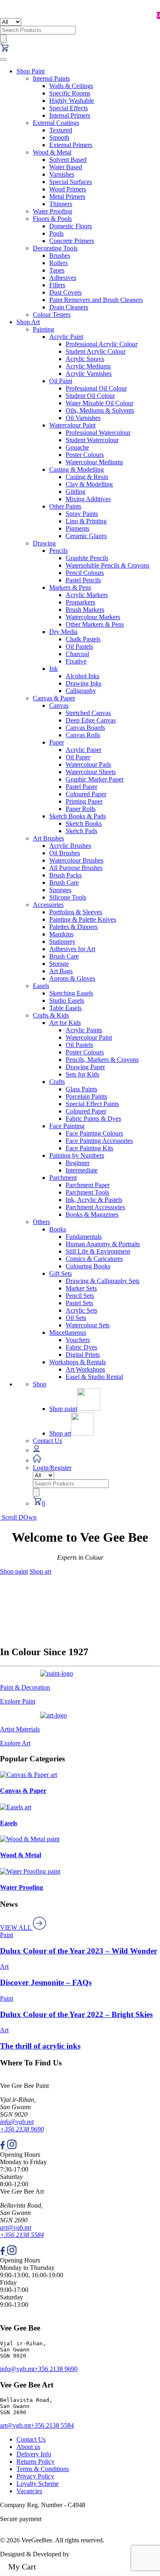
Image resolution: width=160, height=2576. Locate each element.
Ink (54, 669)
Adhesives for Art (72, 949)
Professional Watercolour (98, 433)
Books (58, 1229)
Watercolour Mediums (94, 462)
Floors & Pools (52, 219)
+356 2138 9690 (22, 2129)
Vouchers (78, 1340)
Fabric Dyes (81, 1347)
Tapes (57, 270)
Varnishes (62, 174)
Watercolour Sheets (91, 772)
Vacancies (29, 2491)
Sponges (60, 890)
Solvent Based (68, 160)
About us (28, 2447)
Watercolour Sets (88, 1325)
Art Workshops (85, 1369)
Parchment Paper (88, 1185)
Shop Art (28, 322)
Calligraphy (81, 691)
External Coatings (56, 123)
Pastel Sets (79, 1303)
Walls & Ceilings (71, 86)
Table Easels (65, 1008)
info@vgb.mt (17, 2122)
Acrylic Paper (83, 750)
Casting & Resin (87, 477)
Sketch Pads (81, 831)
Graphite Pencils (87, 558)
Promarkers (80, 602)
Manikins (61, 934)
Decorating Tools (55, 248)
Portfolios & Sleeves (76, 912)
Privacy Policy (35, 2476)
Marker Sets (81, 1288)
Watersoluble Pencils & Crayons (107, 565)
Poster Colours (85, 455)
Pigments (78, 528)
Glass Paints (81, 1089)
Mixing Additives (88, 499)
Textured (61, 130)
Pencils (58, 551)
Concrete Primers (72, 241)
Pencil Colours (85, 573)
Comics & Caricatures (94, 1259)
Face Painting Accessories (99, 1141)
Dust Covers (65, 292)
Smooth (59, 137)
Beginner (78, 1163)
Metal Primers (67, 196)
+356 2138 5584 (22, 2235)
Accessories (48, 905)
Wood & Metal (52, 152)
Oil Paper (78, 757)
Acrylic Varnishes (89, 374)
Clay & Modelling (89, 484)
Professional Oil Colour (96, 388)
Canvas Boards (85, 728)
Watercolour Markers (93, 617)
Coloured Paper (86, 794)
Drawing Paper (85, 1067)
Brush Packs (65, 875)
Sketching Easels (71, 993)
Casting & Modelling (77, 469)
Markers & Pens (70, 587)
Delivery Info (34, 2454)
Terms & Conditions (43, 2469)
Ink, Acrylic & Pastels (94, 1200)
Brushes (60, 256)
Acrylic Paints (84, 1030)
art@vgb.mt (16, 2227)
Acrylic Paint (66, 337)
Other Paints (65, 506)
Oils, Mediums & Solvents (100, 410)
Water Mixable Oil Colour (99, 403)
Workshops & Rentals (78, 1362)
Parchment (63, 1178)
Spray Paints (82, 514)
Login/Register (52, 1468)
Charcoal (77, 654)
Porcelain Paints (86, 1096)
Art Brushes (48, 838)
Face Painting (67, 1126)
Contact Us (47, 1441)
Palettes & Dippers (73, 927)
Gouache (77, 447)
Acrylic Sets (81, 1310)
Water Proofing (53, 211)
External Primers (71, 145)
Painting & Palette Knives (83, 919)
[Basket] (5, 50)
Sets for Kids (82, 1074)
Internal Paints (51, 78)
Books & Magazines (92, 1214)
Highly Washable (72, 101)
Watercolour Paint (72, 425)
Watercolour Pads (88, 764)
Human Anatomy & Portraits (103, 1244)
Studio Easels (67, 1001)
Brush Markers (85, 610)
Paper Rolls (81, 809)
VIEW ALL (16, 1927)
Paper (57, 742)
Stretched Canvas (88, 713)
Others (41, 1222)
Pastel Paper (81, 787)
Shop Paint (31, 71)
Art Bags (61, 971)
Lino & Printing (86, 521)
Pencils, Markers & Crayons (102, 1060)
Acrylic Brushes (70, 846)
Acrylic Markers (87, 595)
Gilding (75, 492)
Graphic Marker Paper (95, 779)
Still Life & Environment (98, 1251)
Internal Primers (70, 115)
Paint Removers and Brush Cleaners (96, 300)
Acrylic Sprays (85, 359)
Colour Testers (52, 315)
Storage (59, 964)
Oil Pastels (79, 646)
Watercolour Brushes (76, 860)
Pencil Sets (80, 1296)
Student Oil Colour (90, 396)
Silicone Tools (68, 897)
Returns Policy (35, 2461)
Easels (41, 986)
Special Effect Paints (92, 1104)
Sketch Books (84, 823)
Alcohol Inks (82, 676)
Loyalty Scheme (38, 2484)
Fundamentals (84, 1237)
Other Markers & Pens (95, 624)
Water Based (66, 167)
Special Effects (69, 108)
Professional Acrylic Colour (102, 344)
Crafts (57, 1082)
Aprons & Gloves (72, 978)
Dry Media (63, 632)
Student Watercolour (92, 440)
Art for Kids (65, 1023)
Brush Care (64, 883)
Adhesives (63, 278)
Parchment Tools (87, 1192)
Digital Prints (83, 1355)
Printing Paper (84, 801)
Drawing (44, 543)
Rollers (58, 263)
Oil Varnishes (83, 418)
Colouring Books (88, 1266)
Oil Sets (76, 1318)
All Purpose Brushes (76, 868)
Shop (40, 1384)
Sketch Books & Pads (78, 816)
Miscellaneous (68, 1332)
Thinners (61, 204)
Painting (43, 329)
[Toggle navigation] (3, 59)
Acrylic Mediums (88, 366)
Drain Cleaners (69, 307)
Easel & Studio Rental (94, 1377)
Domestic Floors (71, 226)
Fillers (57, 285)
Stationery (62, 942)
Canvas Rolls (83, 735)
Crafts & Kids (51, 1015)
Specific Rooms (70, 93)
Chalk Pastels (83, 639)
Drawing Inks (83, 683)
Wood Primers (68, 189)
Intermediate (82, 1170)
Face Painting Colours (94, 1133)
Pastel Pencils (83, 580)
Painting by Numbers (77, 1155)
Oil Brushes (65, 853)
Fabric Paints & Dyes (93, 1119)
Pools (56, 233)
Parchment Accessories (95, 1207)
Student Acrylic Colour (96, 351)
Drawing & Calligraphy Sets (103, 1281)
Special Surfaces (71, 182)
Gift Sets (61, 1273)
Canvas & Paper (54, 698)
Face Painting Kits (89, 1148)
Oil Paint (61, 381)
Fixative (76, 661)
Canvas (59, 705)
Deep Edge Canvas (91, 720)
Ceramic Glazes (86, 536)
